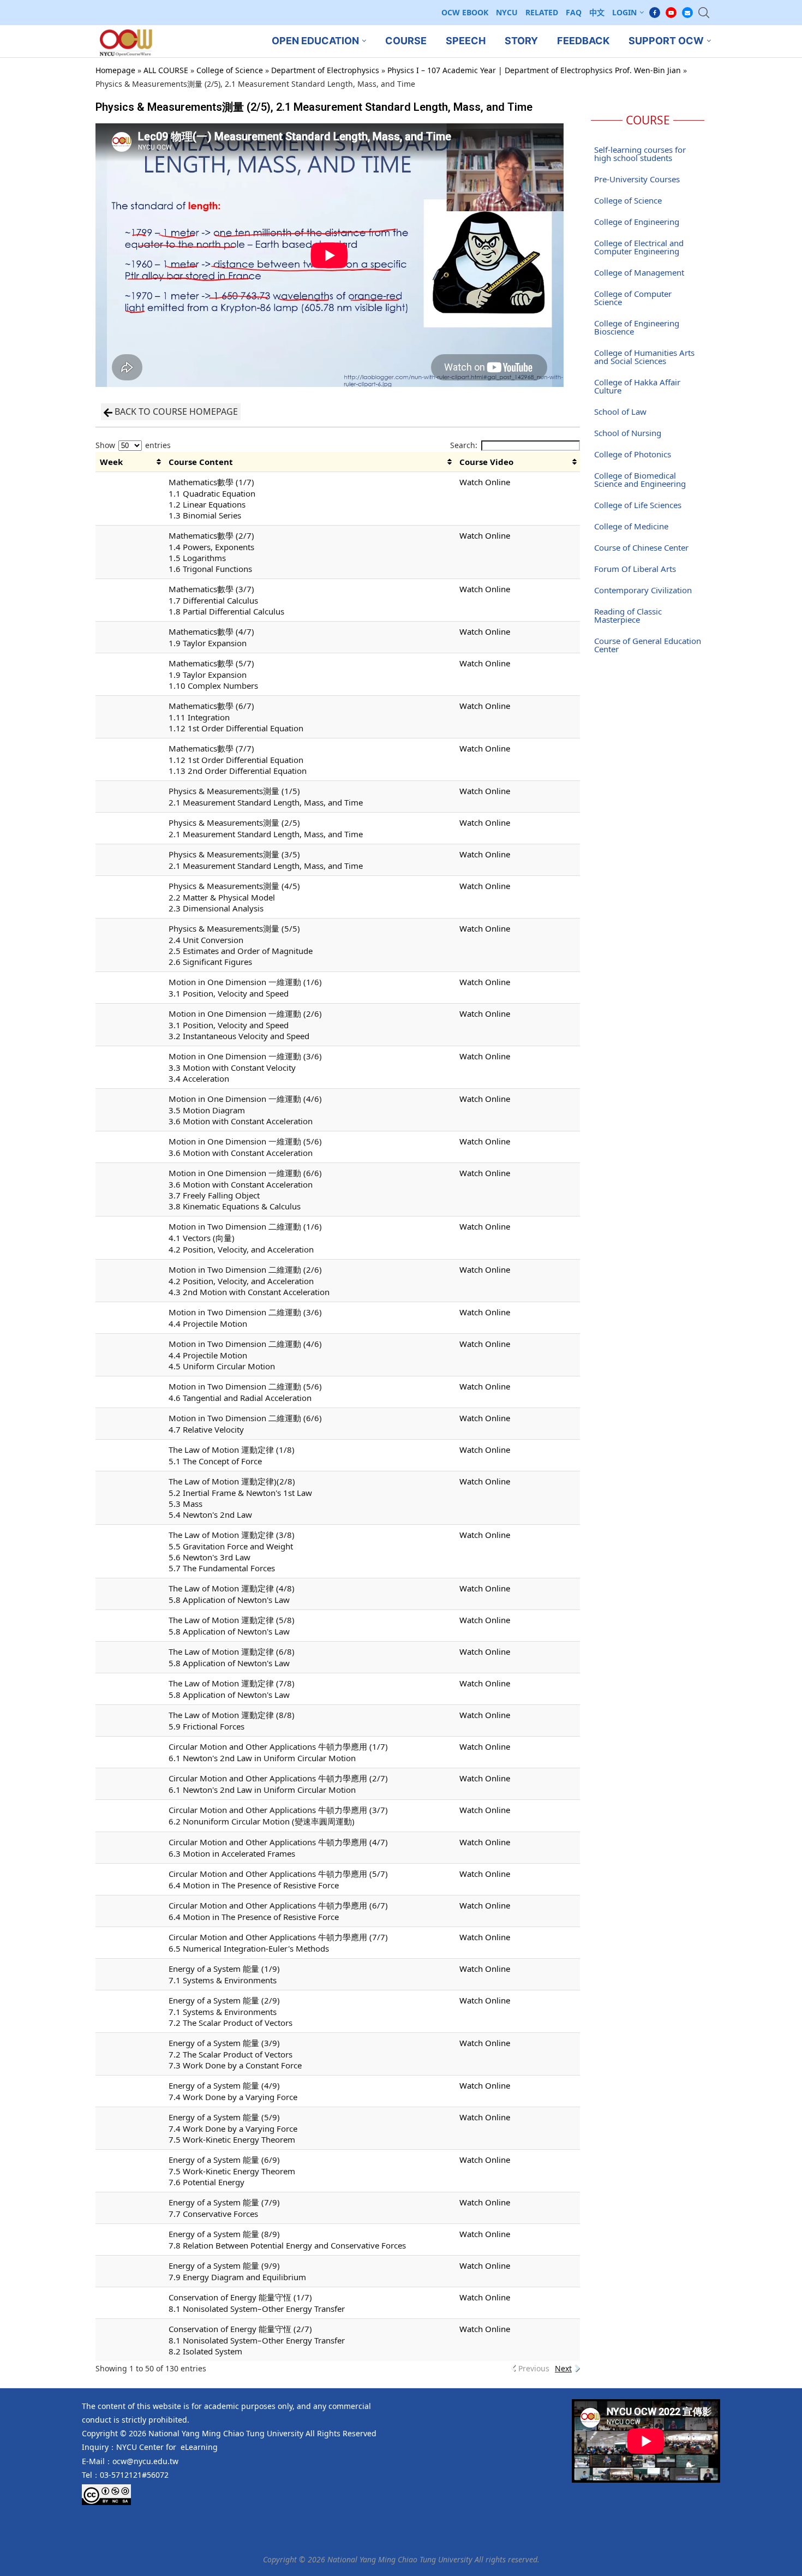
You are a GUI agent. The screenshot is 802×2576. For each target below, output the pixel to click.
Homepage (115, 70)
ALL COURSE (166, 70)
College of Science (230, 70)
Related (542, 12)
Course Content (201, 462)
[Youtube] (671, 13)
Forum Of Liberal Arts (635, 569)
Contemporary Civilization (643, 590)
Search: (464, 445)
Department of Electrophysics (325, 70)
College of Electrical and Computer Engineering (639, 247)
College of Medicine (631, 526)
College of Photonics (633, 454)
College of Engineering (637, 222)
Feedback (583, 41)
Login (624, 12)
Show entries (133, 445)
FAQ (574, 12)
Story (521, 41)
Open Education (315, 41)
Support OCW (666, 41)
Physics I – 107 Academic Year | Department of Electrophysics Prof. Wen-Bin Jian (534, 70)
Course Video (486, 462)
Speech (466, 41)
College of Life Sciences (638, 505)
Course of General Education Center (648, 645)
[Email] (687, 13)
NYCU (507, 12)
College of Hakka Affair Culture (637, 386)
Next (563, 2368)
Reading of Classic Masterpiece (628, 615)
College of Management (639, 272)
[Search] (704, 13)
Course (406, 41)
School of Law (620, 412)
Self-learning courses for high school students (640, 154)
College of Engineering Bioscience (637, 327)
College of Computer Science (633, 298)
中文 (597, 12)
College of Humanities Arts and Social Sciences (644, 357)
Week (111, 462)
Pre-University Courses (637, 179)
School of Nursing (628, 433)
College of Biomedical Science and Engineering (640, 479)
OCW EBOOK (465, 12)
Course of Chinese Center (641, 547)
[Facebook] (655, 13)
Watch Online (485, 482)
